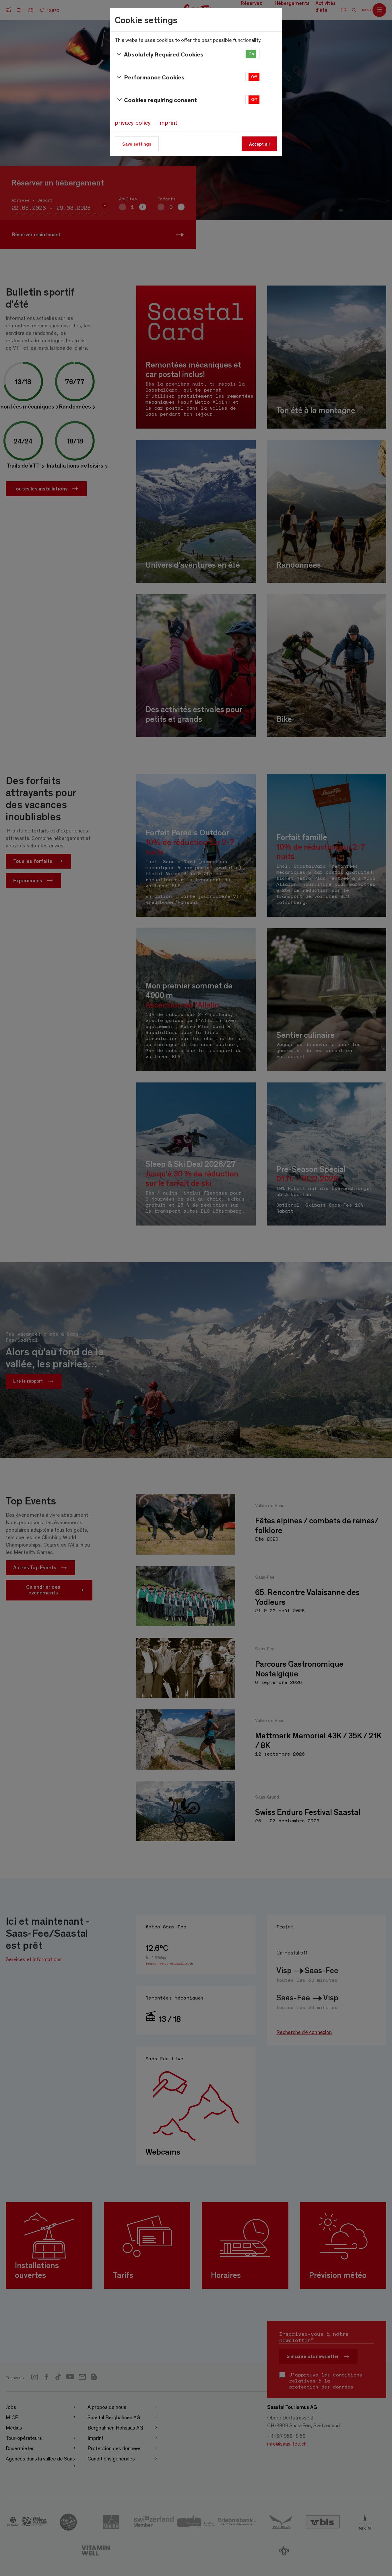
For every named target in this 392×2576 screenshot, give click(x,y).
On (251, 54)
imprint (168, 122)
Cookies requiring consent (160, 100)
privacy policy (133, 122)
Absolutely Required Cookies (164, 54)
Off (254, 77)
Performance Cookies (154, 77)
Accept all (259, 144)
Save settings (137, 144)
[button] (253, 54)
